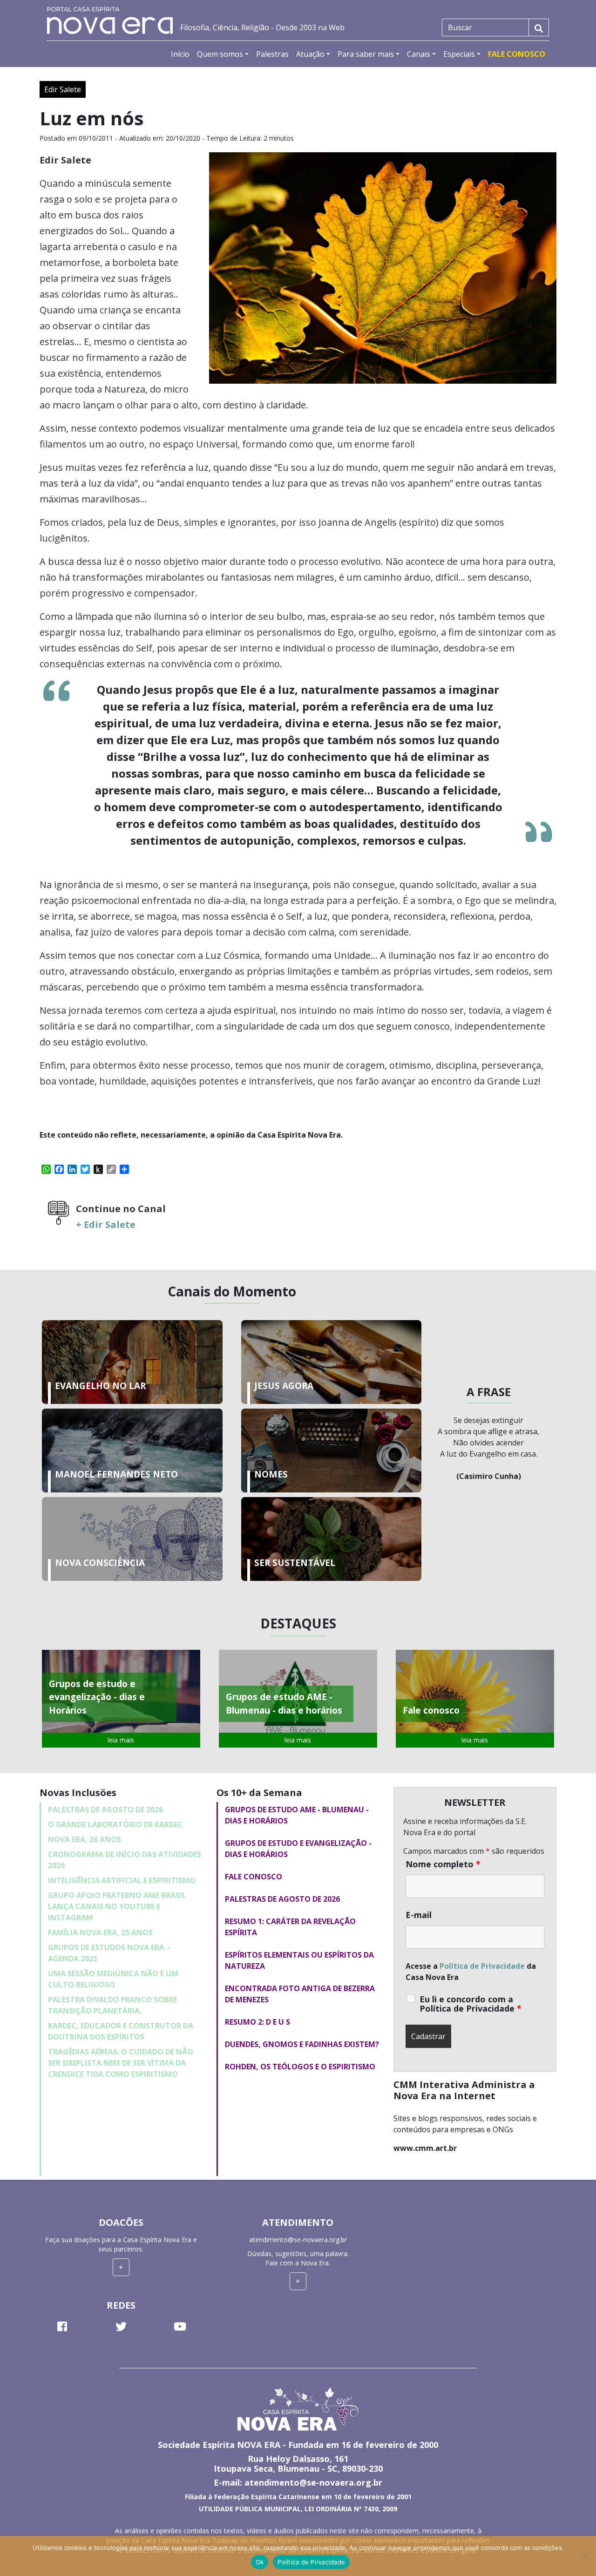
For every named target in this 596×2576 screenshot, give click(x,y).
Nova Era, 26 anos (85, 1839)
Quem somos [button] (220, 54)
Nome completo (443, 1864)
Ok (260, 2562)
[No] (584, 2556)
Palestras (272, 54)
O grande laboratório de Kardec (115, 1824)
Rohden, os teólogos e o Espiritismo (300, 2067)
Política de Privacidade (482, 1966)
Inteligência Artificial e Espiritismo (122, 1880)
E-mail (419, 1915)
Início (180, 54)
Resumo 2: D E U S (257, 2022)
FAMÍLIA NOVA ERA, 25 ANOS (100, 1932)
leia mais (121, 1740)
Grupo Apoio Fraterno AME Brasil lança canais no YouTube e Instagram (117, 1906)
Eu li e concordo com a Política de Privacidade (471, 2004)
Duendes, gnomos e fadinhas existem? (302, 2044)
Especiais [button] (459, 54)
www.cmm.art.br (425, 2148)
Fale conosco (254, 1877)
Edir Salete (63, 89)
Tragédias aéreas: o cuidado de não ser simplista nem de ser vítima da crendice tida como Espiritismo (121, 2063)
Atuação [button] (310, 54)
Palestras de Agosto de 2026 (105, 1810)
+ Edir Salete (106, 1224)
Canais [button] (419, 54)
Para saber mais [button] (366, 54)
